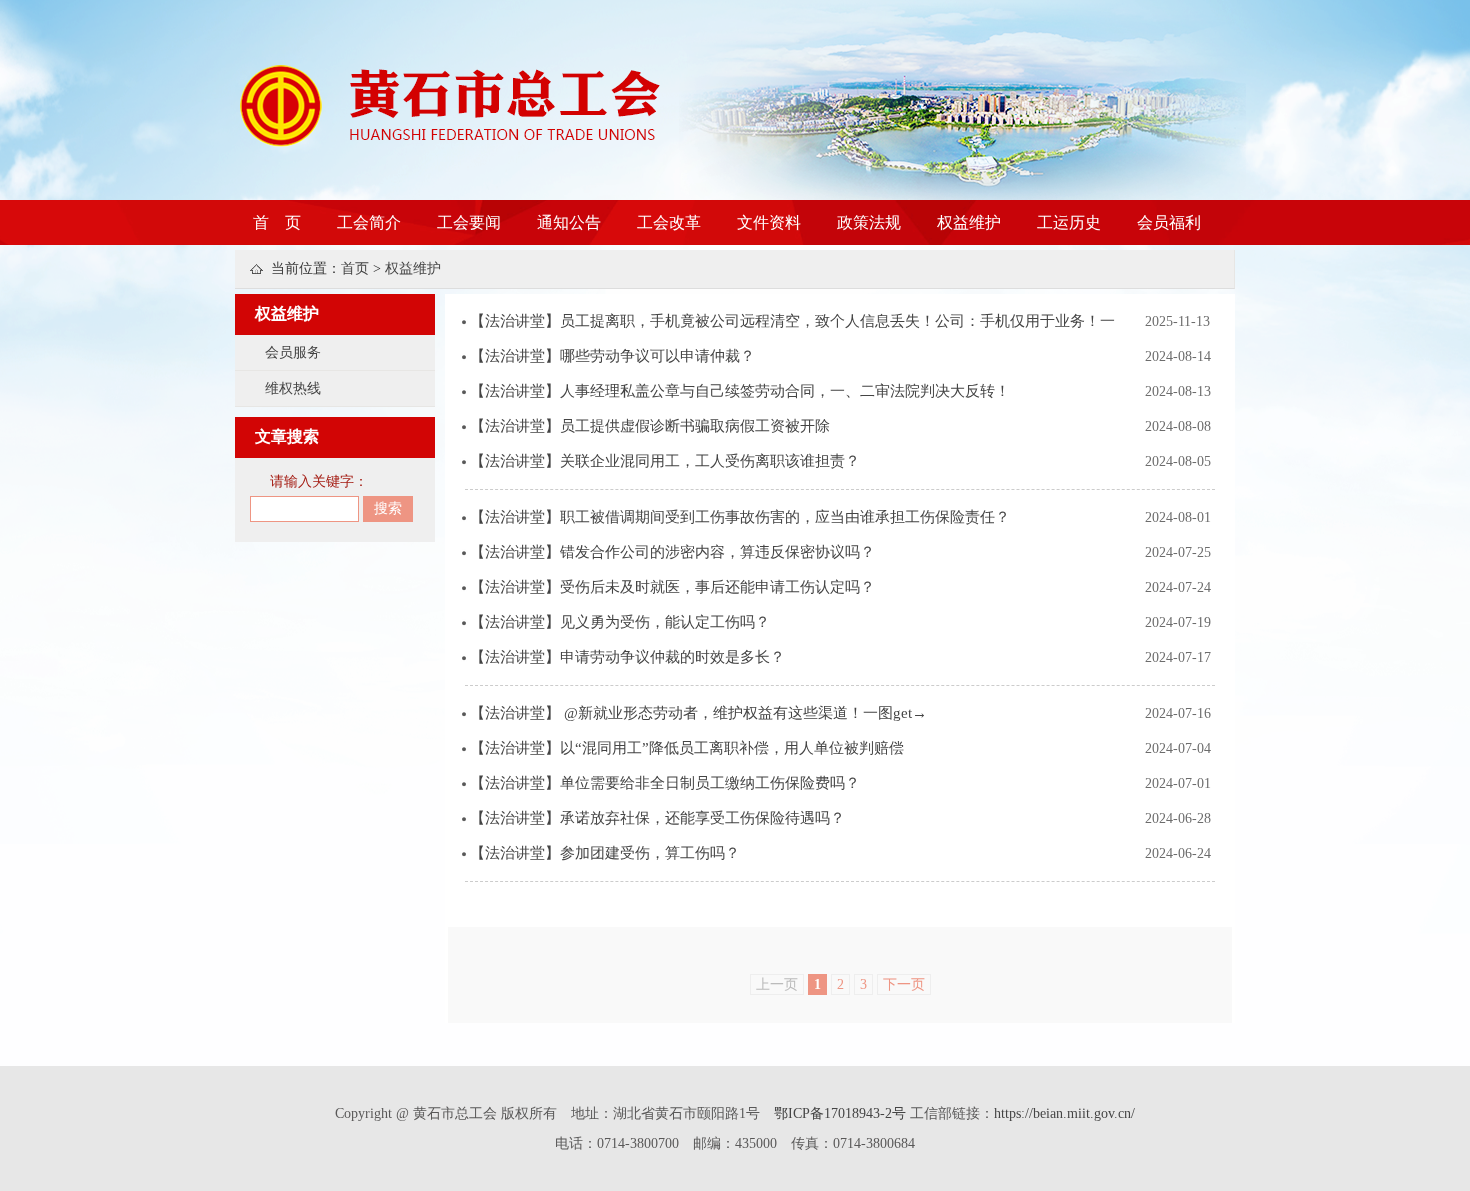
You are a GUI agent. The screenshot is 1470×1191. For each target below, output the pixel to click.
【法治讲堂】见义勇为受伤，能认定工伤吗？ (620, 622)
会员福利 (1169, 222)
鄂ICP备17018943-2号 (842, 1113)
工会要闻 (469, 222)
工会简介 (369, 222)
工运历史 (1069, 222)
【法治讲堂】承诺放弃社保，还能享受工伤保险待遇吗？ (657, 818)
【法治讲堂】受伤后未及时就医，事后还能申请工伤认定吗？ (672, 587)
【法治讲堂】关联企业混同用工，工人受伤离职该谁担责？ (665, 461)
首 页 (277, 222)
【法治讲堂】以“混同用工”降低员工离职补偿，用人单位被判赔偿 (687, 748)
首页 (355, 268)
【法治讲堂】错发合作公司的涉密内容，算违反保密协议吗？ (672, 552)
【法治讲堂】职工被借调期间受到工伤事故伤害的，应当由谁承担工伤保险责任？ (740, 517)
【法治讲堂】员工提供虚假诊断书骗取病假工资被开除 (650, 426)
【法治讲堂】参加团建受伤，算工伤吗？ (605, 853)
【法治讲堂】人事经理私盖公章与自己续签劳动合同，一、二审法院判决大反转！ (740, 391)
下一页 (904, 984)
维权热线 (293, 388)
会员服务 (293, 352)
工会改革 (669, 222)
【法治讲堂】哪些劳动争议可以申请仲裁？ (612, 356)
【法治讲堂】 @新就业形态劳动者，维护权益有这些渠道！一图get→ (698, 713)
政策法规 (869, 222)
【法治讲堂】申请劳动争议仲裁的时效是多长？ (627, 657)
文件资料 (769, 222)
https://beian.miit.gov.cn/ (1064, 1113)
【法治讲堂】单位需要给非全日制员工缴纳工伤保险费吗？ (665, 783)
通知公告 (569, 222)
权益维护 (969, 222)
